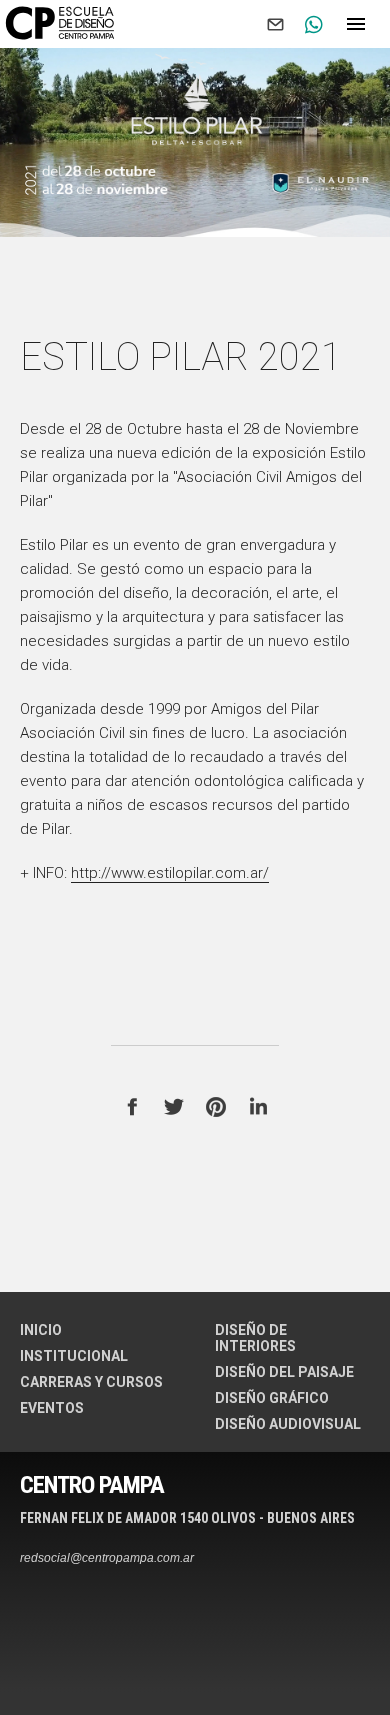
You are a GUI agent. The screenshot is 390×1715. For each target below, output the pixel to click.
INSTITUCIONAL (74, 1356)
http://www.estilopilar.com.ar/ (170, 873)
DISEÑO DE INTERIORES (255, 1338)
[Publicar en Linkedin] (258, 1107)
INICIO (41, 1330)
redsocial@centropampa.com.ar (107, 1558)
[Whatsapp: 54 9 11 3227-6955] (313, 24)
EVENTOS (52, 1408)
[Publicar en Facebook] (132, 1107)
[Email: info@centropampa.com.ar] (275, 24)
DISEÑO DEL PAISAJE (284, 1372)
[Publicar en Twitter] (174, 1107)
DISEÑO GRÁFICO (272, 1398)
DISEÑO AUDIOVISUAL (288, 1424)
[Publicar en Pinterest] (216, 1107)
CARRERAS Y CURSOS (91, 1382)
